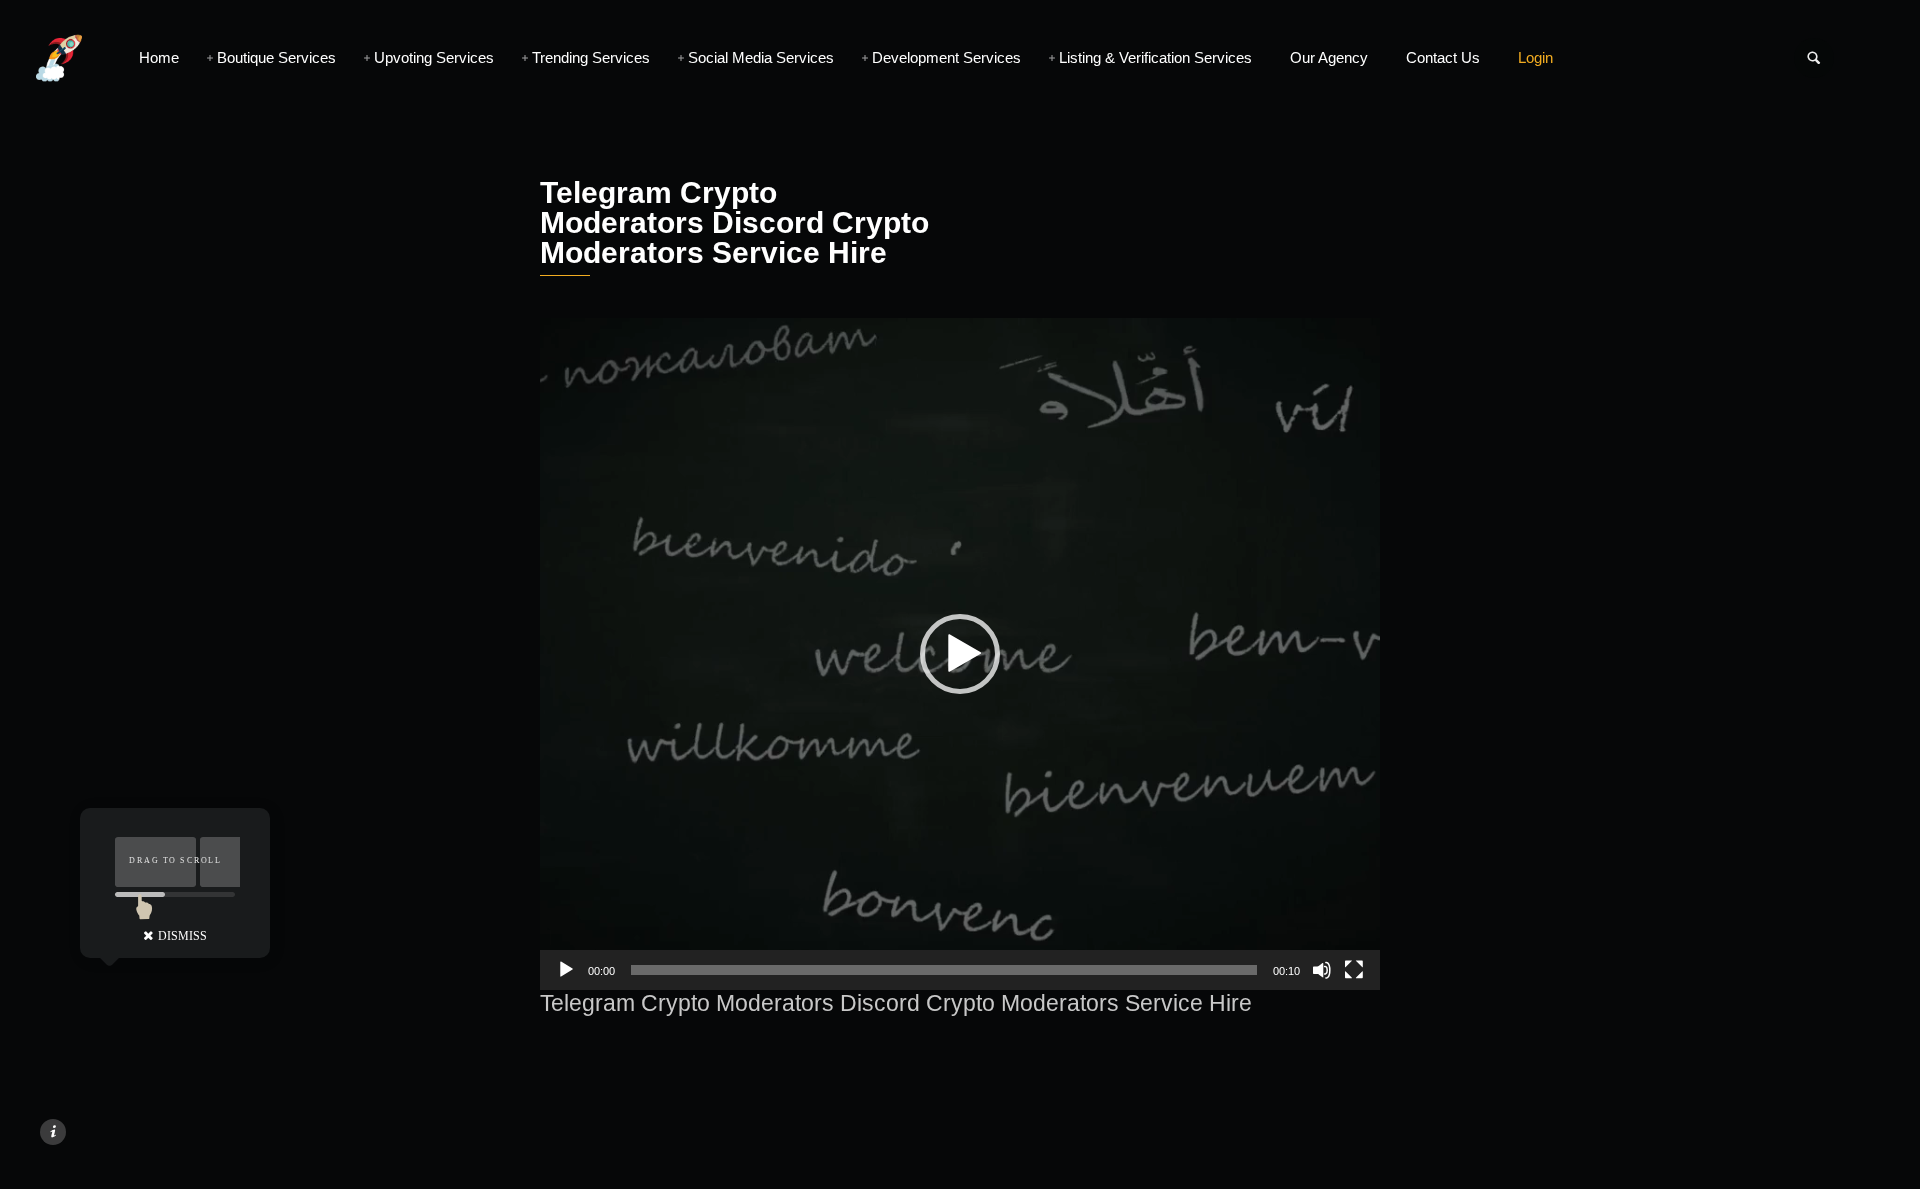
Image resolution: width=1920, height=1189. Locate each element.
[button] (960, 654)
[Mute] (1322, 970)
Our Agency (1329, 57)
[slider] (944, 970)
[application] (960, 654)
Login (1535, 57)
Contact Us (1443, 57)
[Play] (566, 970)
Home (159, 57)
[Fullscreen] (1354, 970)
